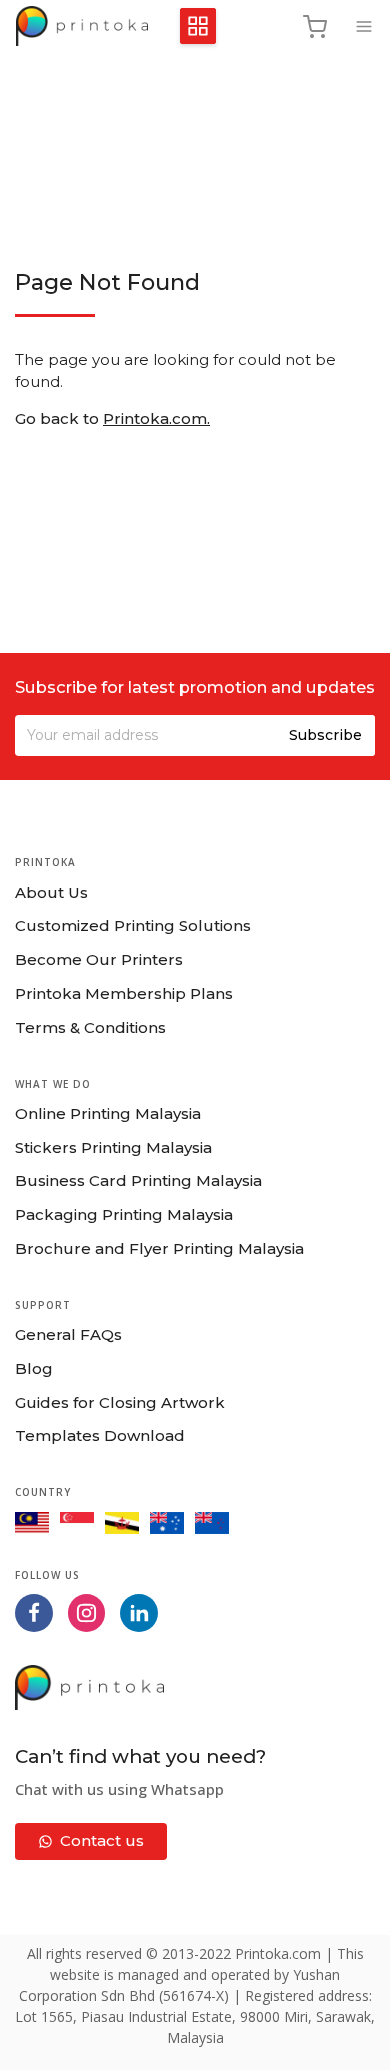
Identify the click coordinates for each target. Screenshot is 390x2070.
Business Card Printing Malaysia (138, 1180)
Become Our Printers (99, 959)
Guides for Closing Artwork (120, 1402)
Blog (34, 1368)
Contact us (102, 1840)
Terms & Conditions (90, 1027)
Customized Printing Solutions (133, 925)
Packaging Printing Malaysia (124, 1214)
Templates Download (100, 1435)
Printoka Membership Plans (124, 993)
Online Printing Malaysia (108, 1113)
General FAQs (68, 1334)
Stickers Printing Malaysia (113, 1147)
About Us (51, 892)
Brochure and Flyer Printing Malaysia (159, 1248)
